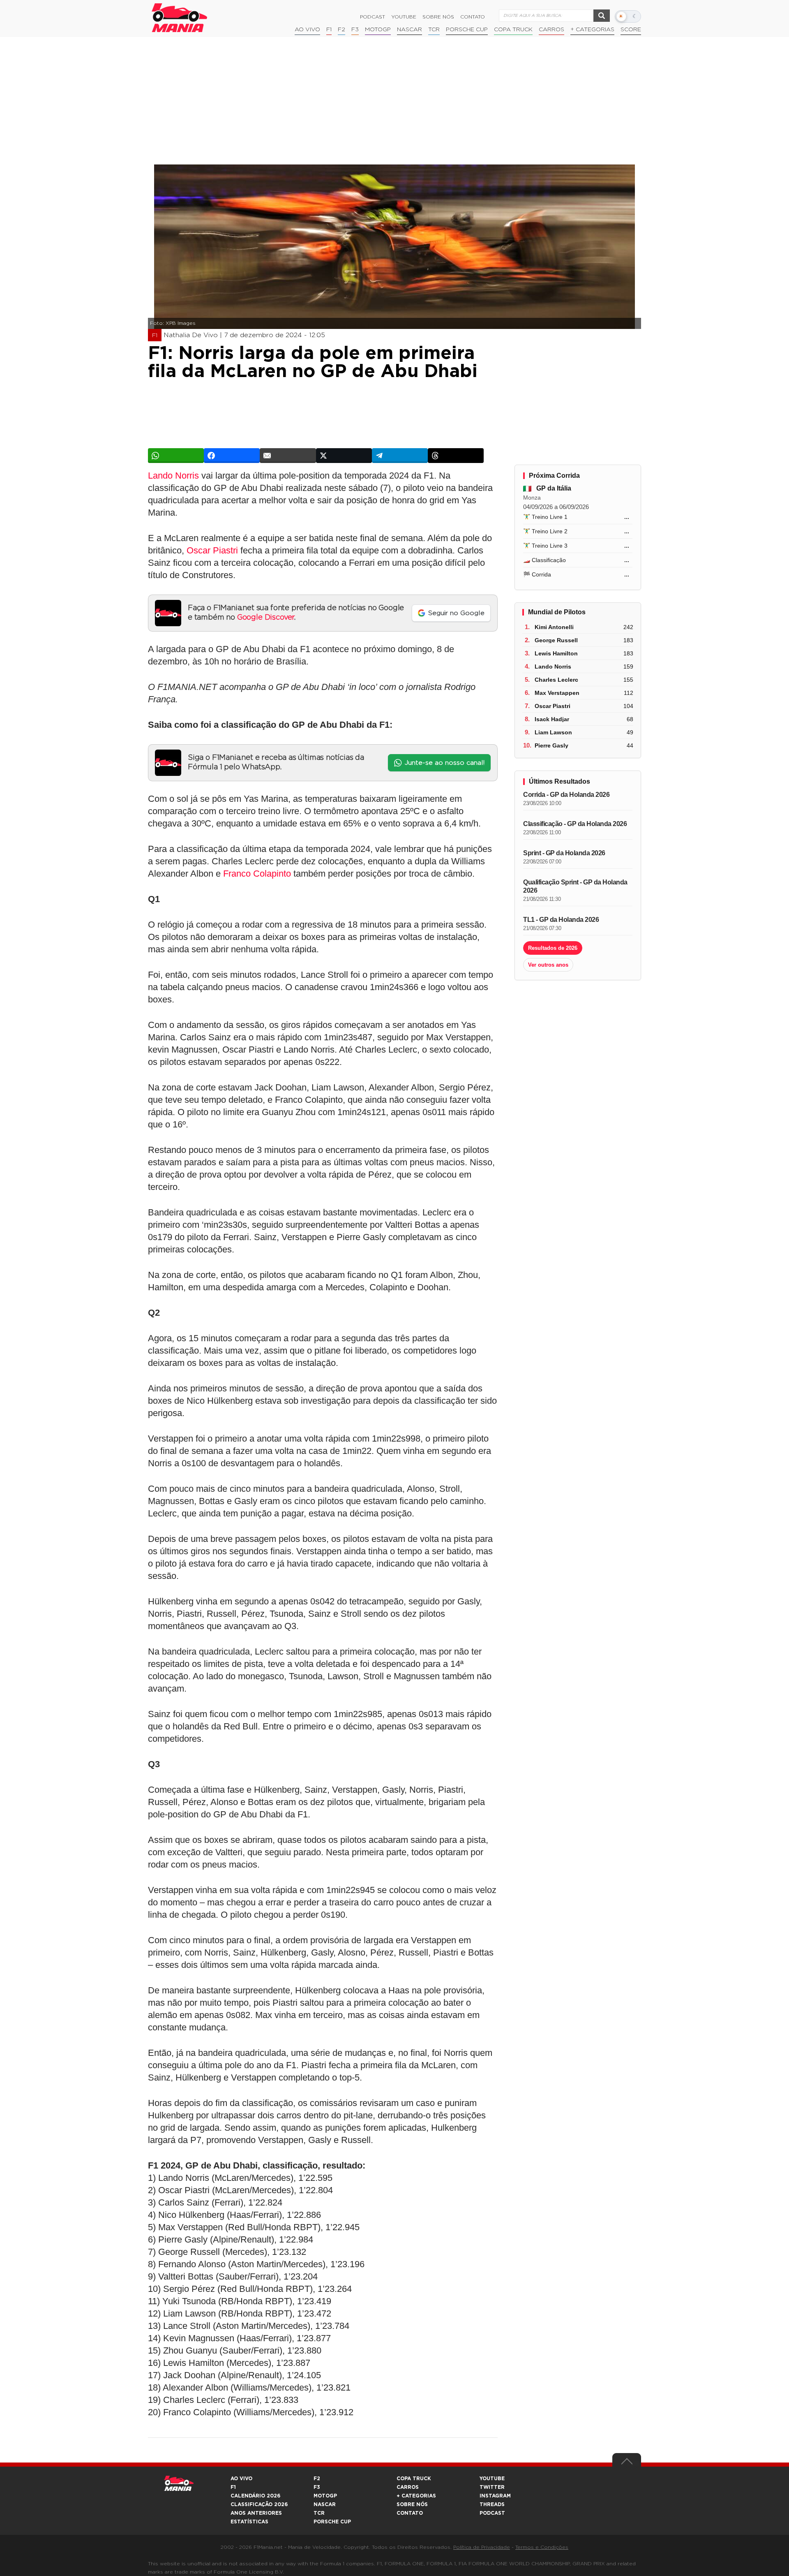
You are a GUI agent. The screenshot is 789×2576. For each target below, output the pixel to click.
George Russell (556, 640)
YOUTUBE (492, 2479)
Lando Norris (173, 476)
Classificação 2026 (259, 2504)
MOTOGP (325, 2496)
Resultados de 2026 (553, 948)
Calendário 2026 (255, 2496)
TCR (434, 30)
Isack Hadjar (552, 719)
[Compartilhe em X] (344, 456)
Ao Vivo (307, 30)
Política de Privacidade (482, 2547)
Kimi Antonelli (554, 627)
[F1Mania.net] (180, 18)
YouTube (404, 17)
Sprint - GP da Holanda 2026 (564, 853)
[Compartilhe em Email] (288, 456)
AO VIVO (241, 2479)
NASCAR (409, 30)
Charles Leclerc (556, 680)
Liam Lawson (553, 732)
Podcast (373, 17)
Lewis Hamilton (556, 653)
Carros (551, 30)
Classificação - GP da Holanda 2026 (575, 824)
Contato (473, 17)
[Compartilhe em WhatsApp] (176, 456)
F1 (329, 30)
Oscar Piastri (212, 550)
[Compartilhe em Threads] (456, 456)
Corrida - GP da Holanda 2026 (566, 795)
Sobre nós (438, 17)
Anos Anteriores (256, 2513)
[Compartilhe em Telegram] (400, 456)
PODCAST (492, 2513)
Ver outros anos (548, 965)
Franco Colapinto (257, 874)
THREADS (492, 2504)
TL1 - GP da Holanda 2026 (561, 920)
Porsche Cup (467, 30)
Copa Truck (513, 30)
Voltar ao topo (627, 2463)
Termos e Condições (542, 2547)
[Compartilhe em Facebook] (232, 456)
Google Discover (266, 618)
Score (631, 30)
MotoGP (378, 30)
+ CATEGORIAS (592, 30)
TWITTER (492, 2487)
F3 (355, 30)
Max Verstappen (557, 693)
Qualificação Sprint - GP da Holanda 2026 (575, 886)
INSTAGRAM (495, 2496)
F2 (341, 30)
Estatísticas (249, 2522)
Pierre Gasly (551, 745)
